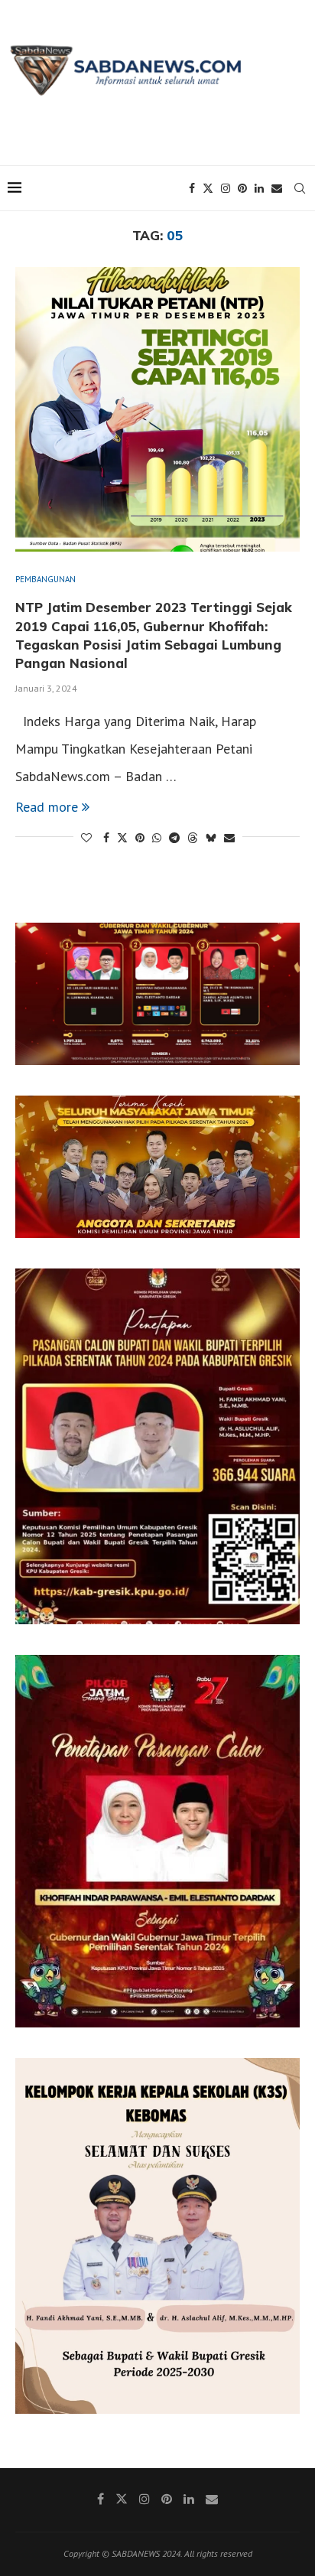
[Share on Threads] (193, 838)
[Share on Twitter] (122, 838)
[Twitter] (208, 188)
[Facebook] (192, 188)
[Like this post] (86, 838)
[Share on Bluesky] (211, 838)
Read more (47, 807)
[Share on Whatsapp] (157, 838)
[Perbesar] (280, 943)
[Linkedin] (259, 188)
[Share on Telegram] (174, 838)
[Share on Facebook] (106, 838)
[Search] (300, 188)
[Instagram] (226, 188)
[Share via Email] (229, 838)
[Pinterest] (242, 188)
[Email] (277, 188)
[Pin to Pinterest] (140, 838)
